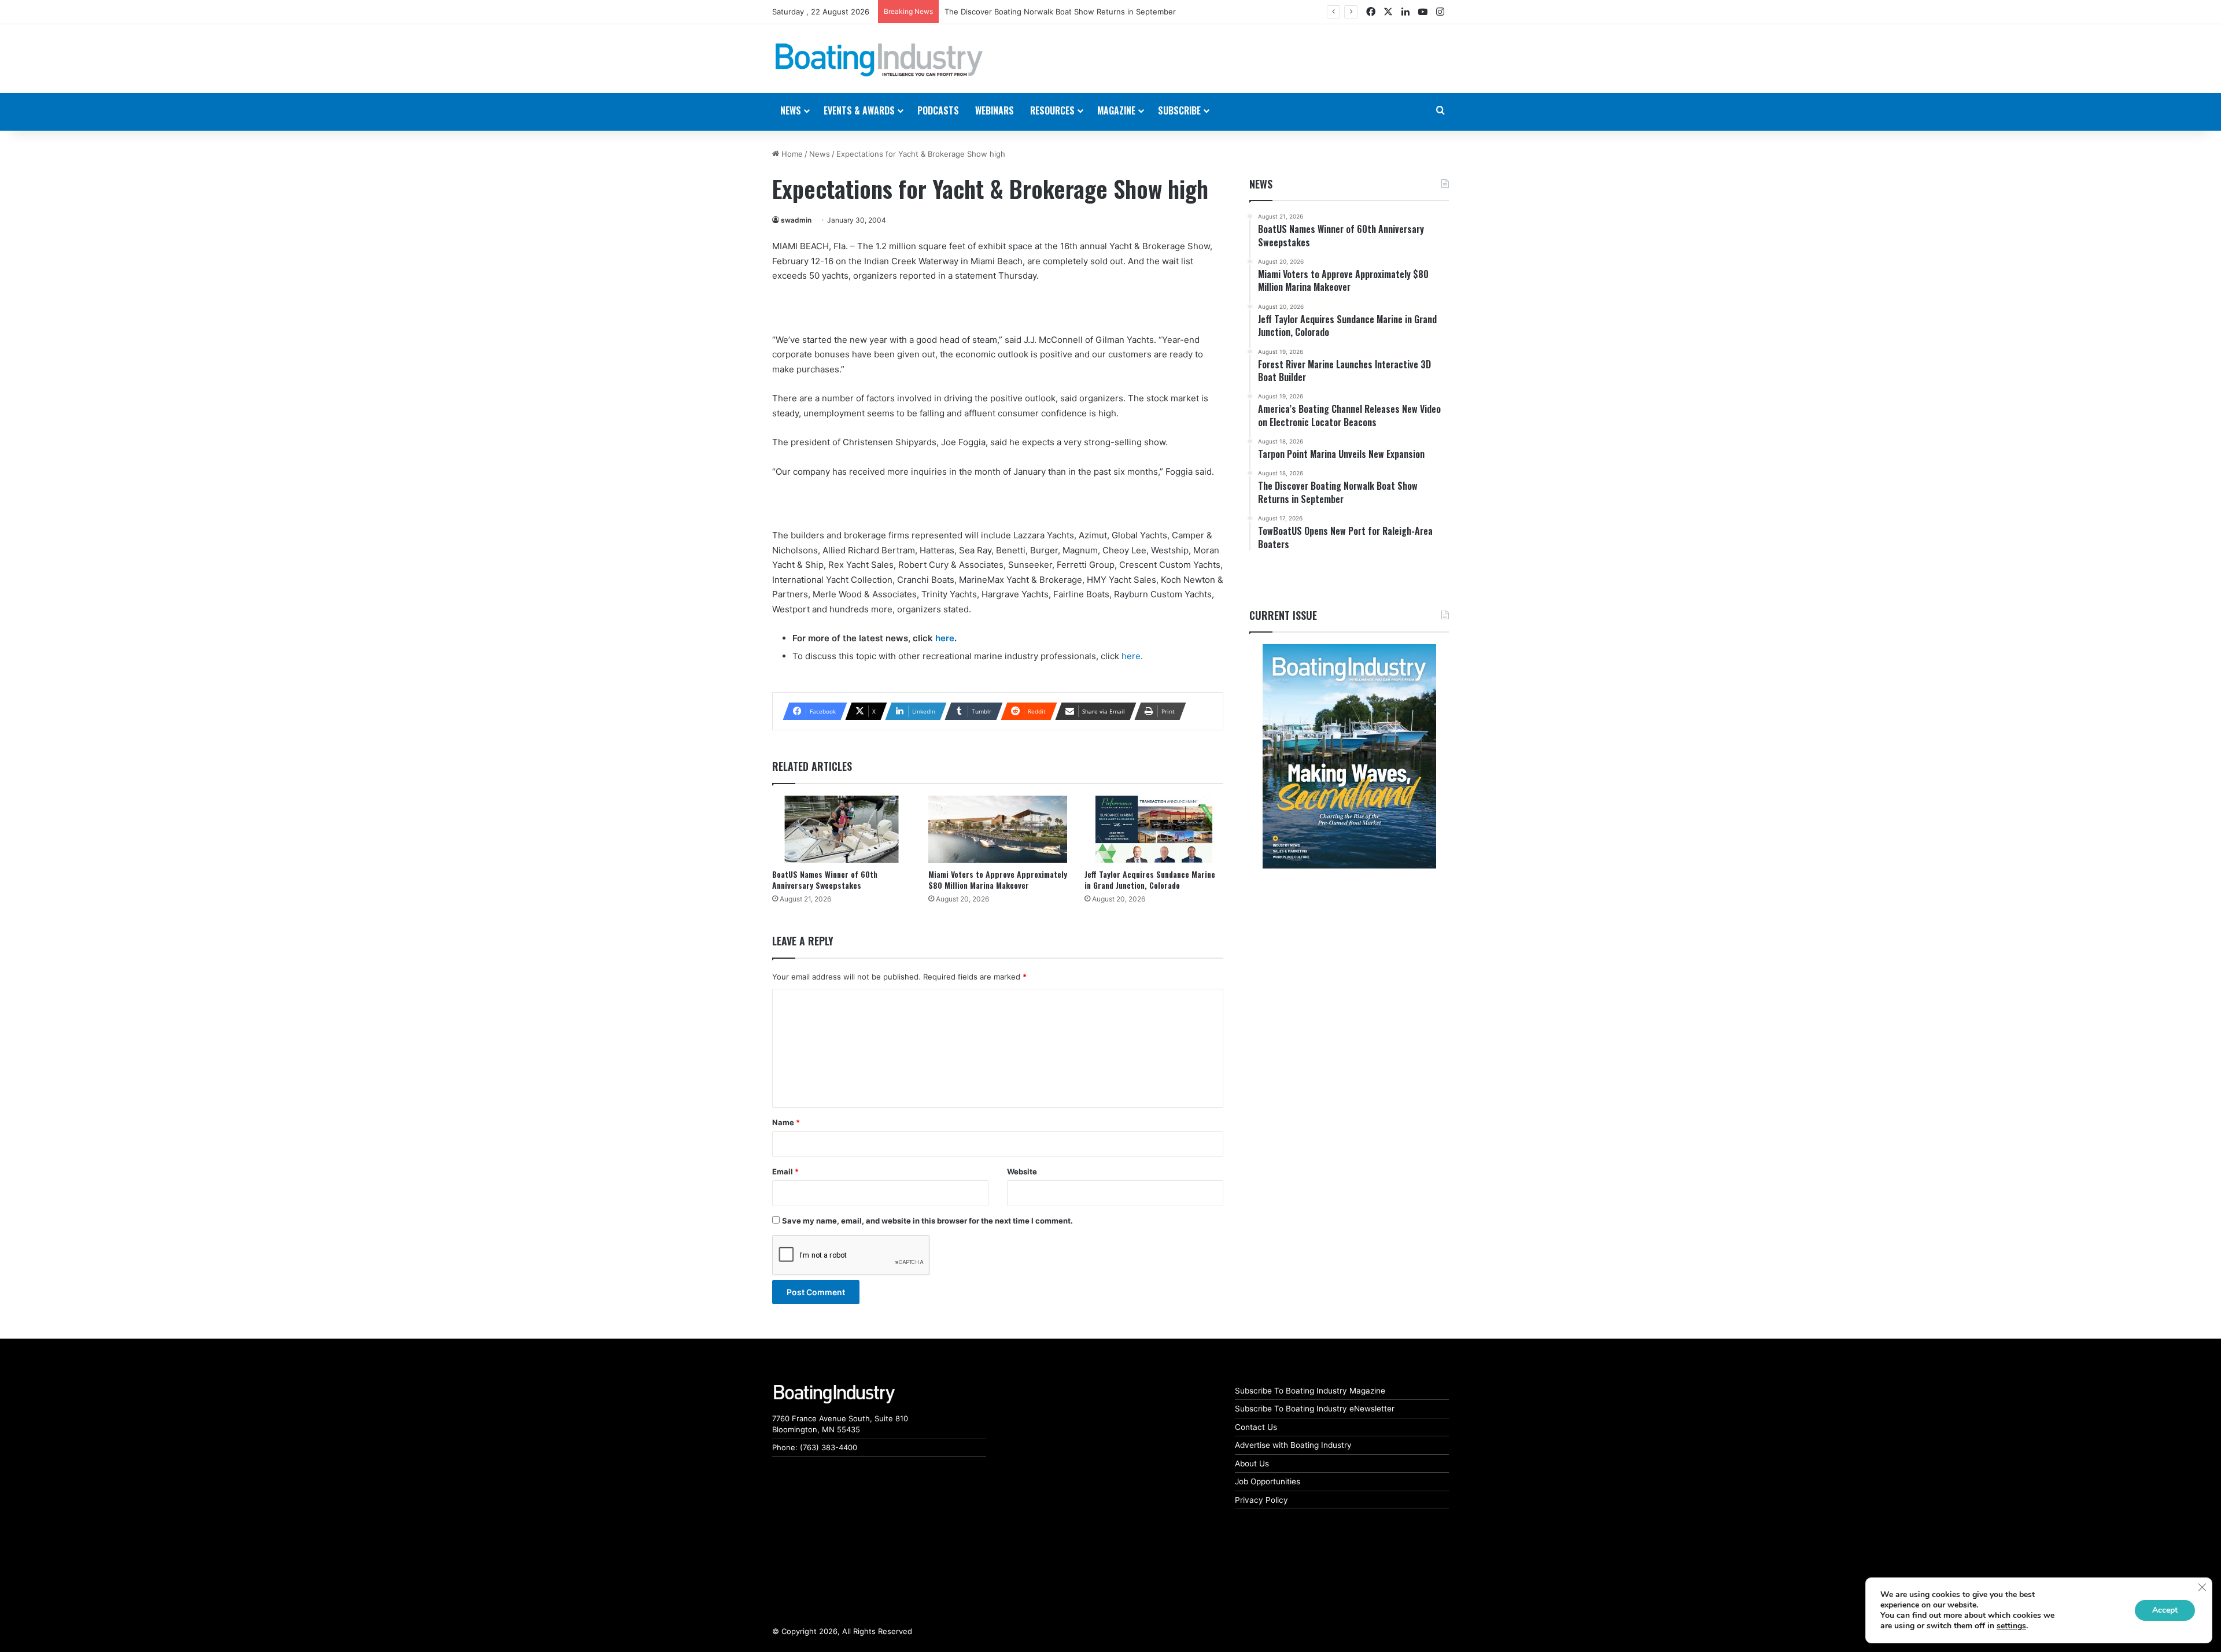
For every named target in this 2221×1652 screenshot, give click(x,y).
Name (786, 1122)
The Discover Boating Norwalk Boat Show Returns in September (1060, 12)
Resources (1052, 110)
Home (791, 154)
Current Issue (1283, 615)
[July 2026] (1349, 756)
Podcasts (938, 110)
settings (2011, 1626)
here (945, 638)
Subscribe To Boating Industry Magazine (1310, 1391)
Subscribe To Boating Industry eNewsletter (1315, 1409)
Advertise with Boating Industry (1293, 1445)
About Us (1252, 1463)
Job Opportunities (1268, 1481)
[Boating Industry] (879, 60)
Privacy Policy (1261, 1500)
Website (1022, 1171)
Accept (2165, 1610)
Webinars (995, 110)
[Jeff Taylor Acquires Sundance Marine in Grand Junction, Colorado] (1154, 829)
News (820, 154)
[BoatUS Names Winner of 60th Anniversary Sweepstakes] (842, 829)
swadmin (796, 220)
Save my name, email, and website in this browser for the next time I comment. (927, 1221)
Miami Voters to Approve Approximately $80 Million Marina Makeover (998, 879)
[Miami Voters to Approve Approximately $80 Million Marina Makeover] (998, 829)
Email (785, 1171)
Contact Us (1256, 1427)
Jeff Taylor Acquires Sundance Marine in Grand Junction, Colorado (1150, 879)
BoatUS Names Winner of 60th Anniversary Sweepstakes (825, 879)
